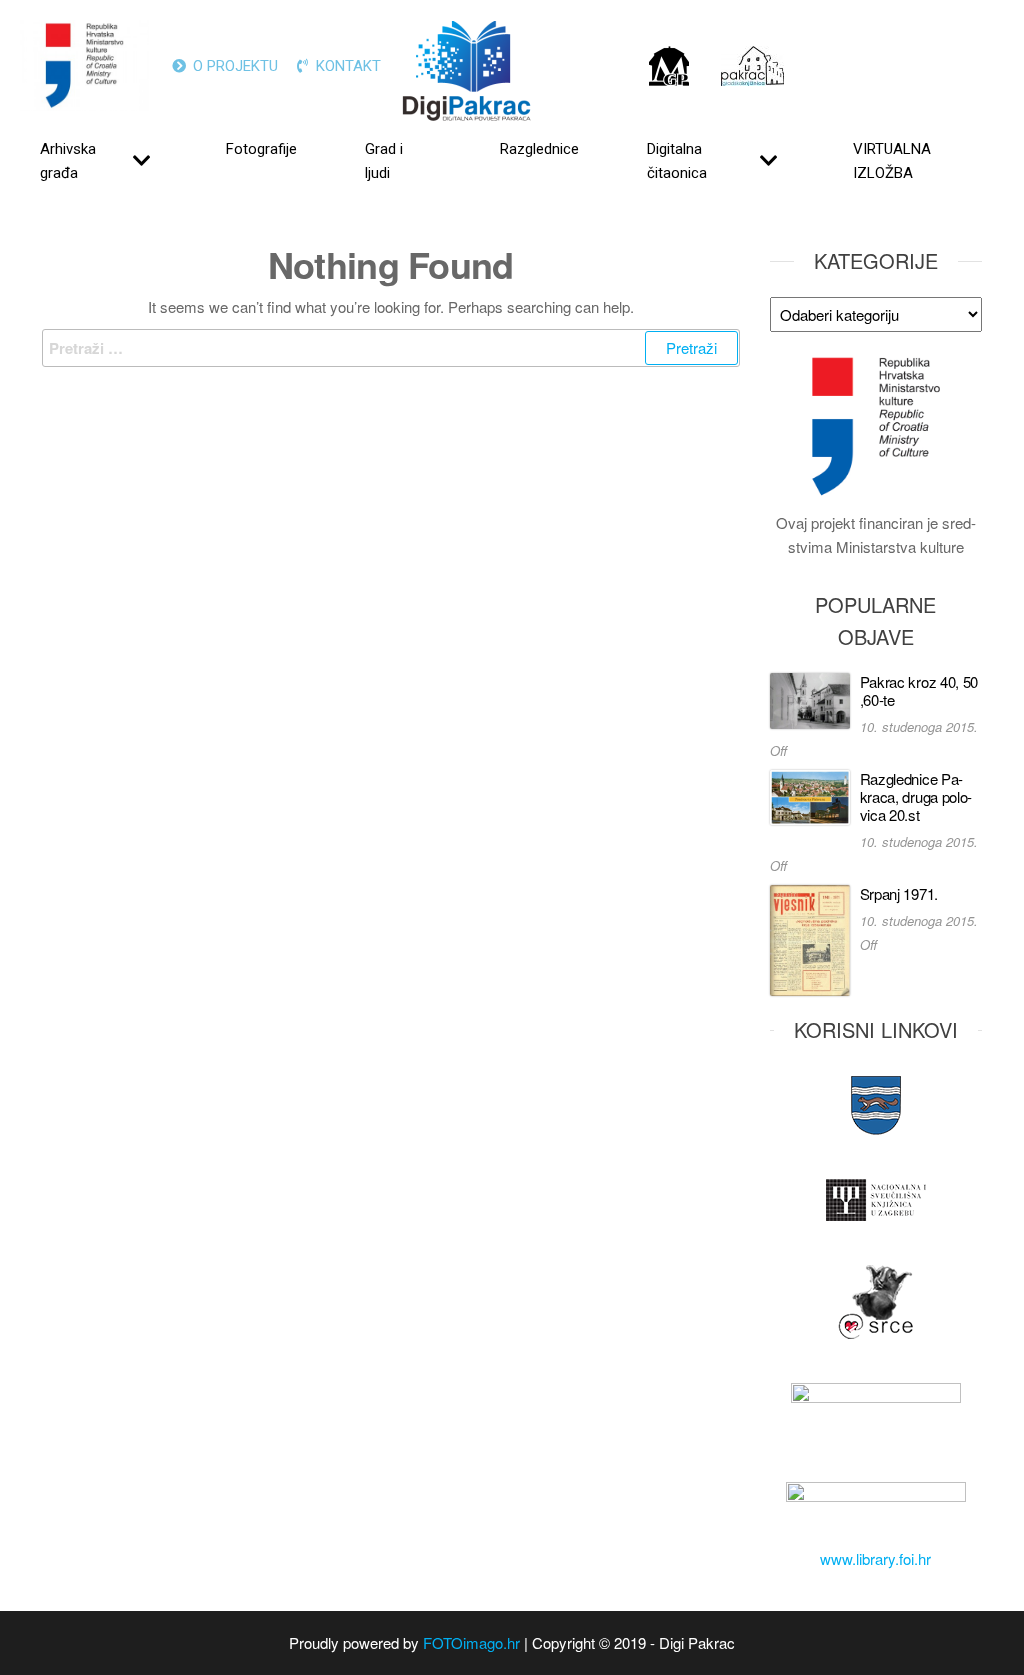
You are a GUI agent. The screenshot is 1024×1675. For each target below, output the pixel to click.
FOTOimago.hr (471, 1642)
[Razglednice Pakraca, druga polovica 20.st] (810, 794)
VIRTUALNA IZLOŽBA (892, 161)
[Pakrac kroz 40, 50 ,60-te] (810, 698)
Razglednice (539, 149)
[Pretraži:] (391, 348)
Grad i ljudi (384, 161)
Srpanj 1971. (899, 893)
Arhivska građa (68, 161)
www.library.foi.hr (875, 1558)
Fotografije (261, 149)
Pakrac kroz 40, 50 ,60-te (919, 690)
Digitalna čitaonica (677, 161)
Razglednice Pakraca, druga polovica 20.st (916, 796)
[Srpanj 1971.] (810, 938)
